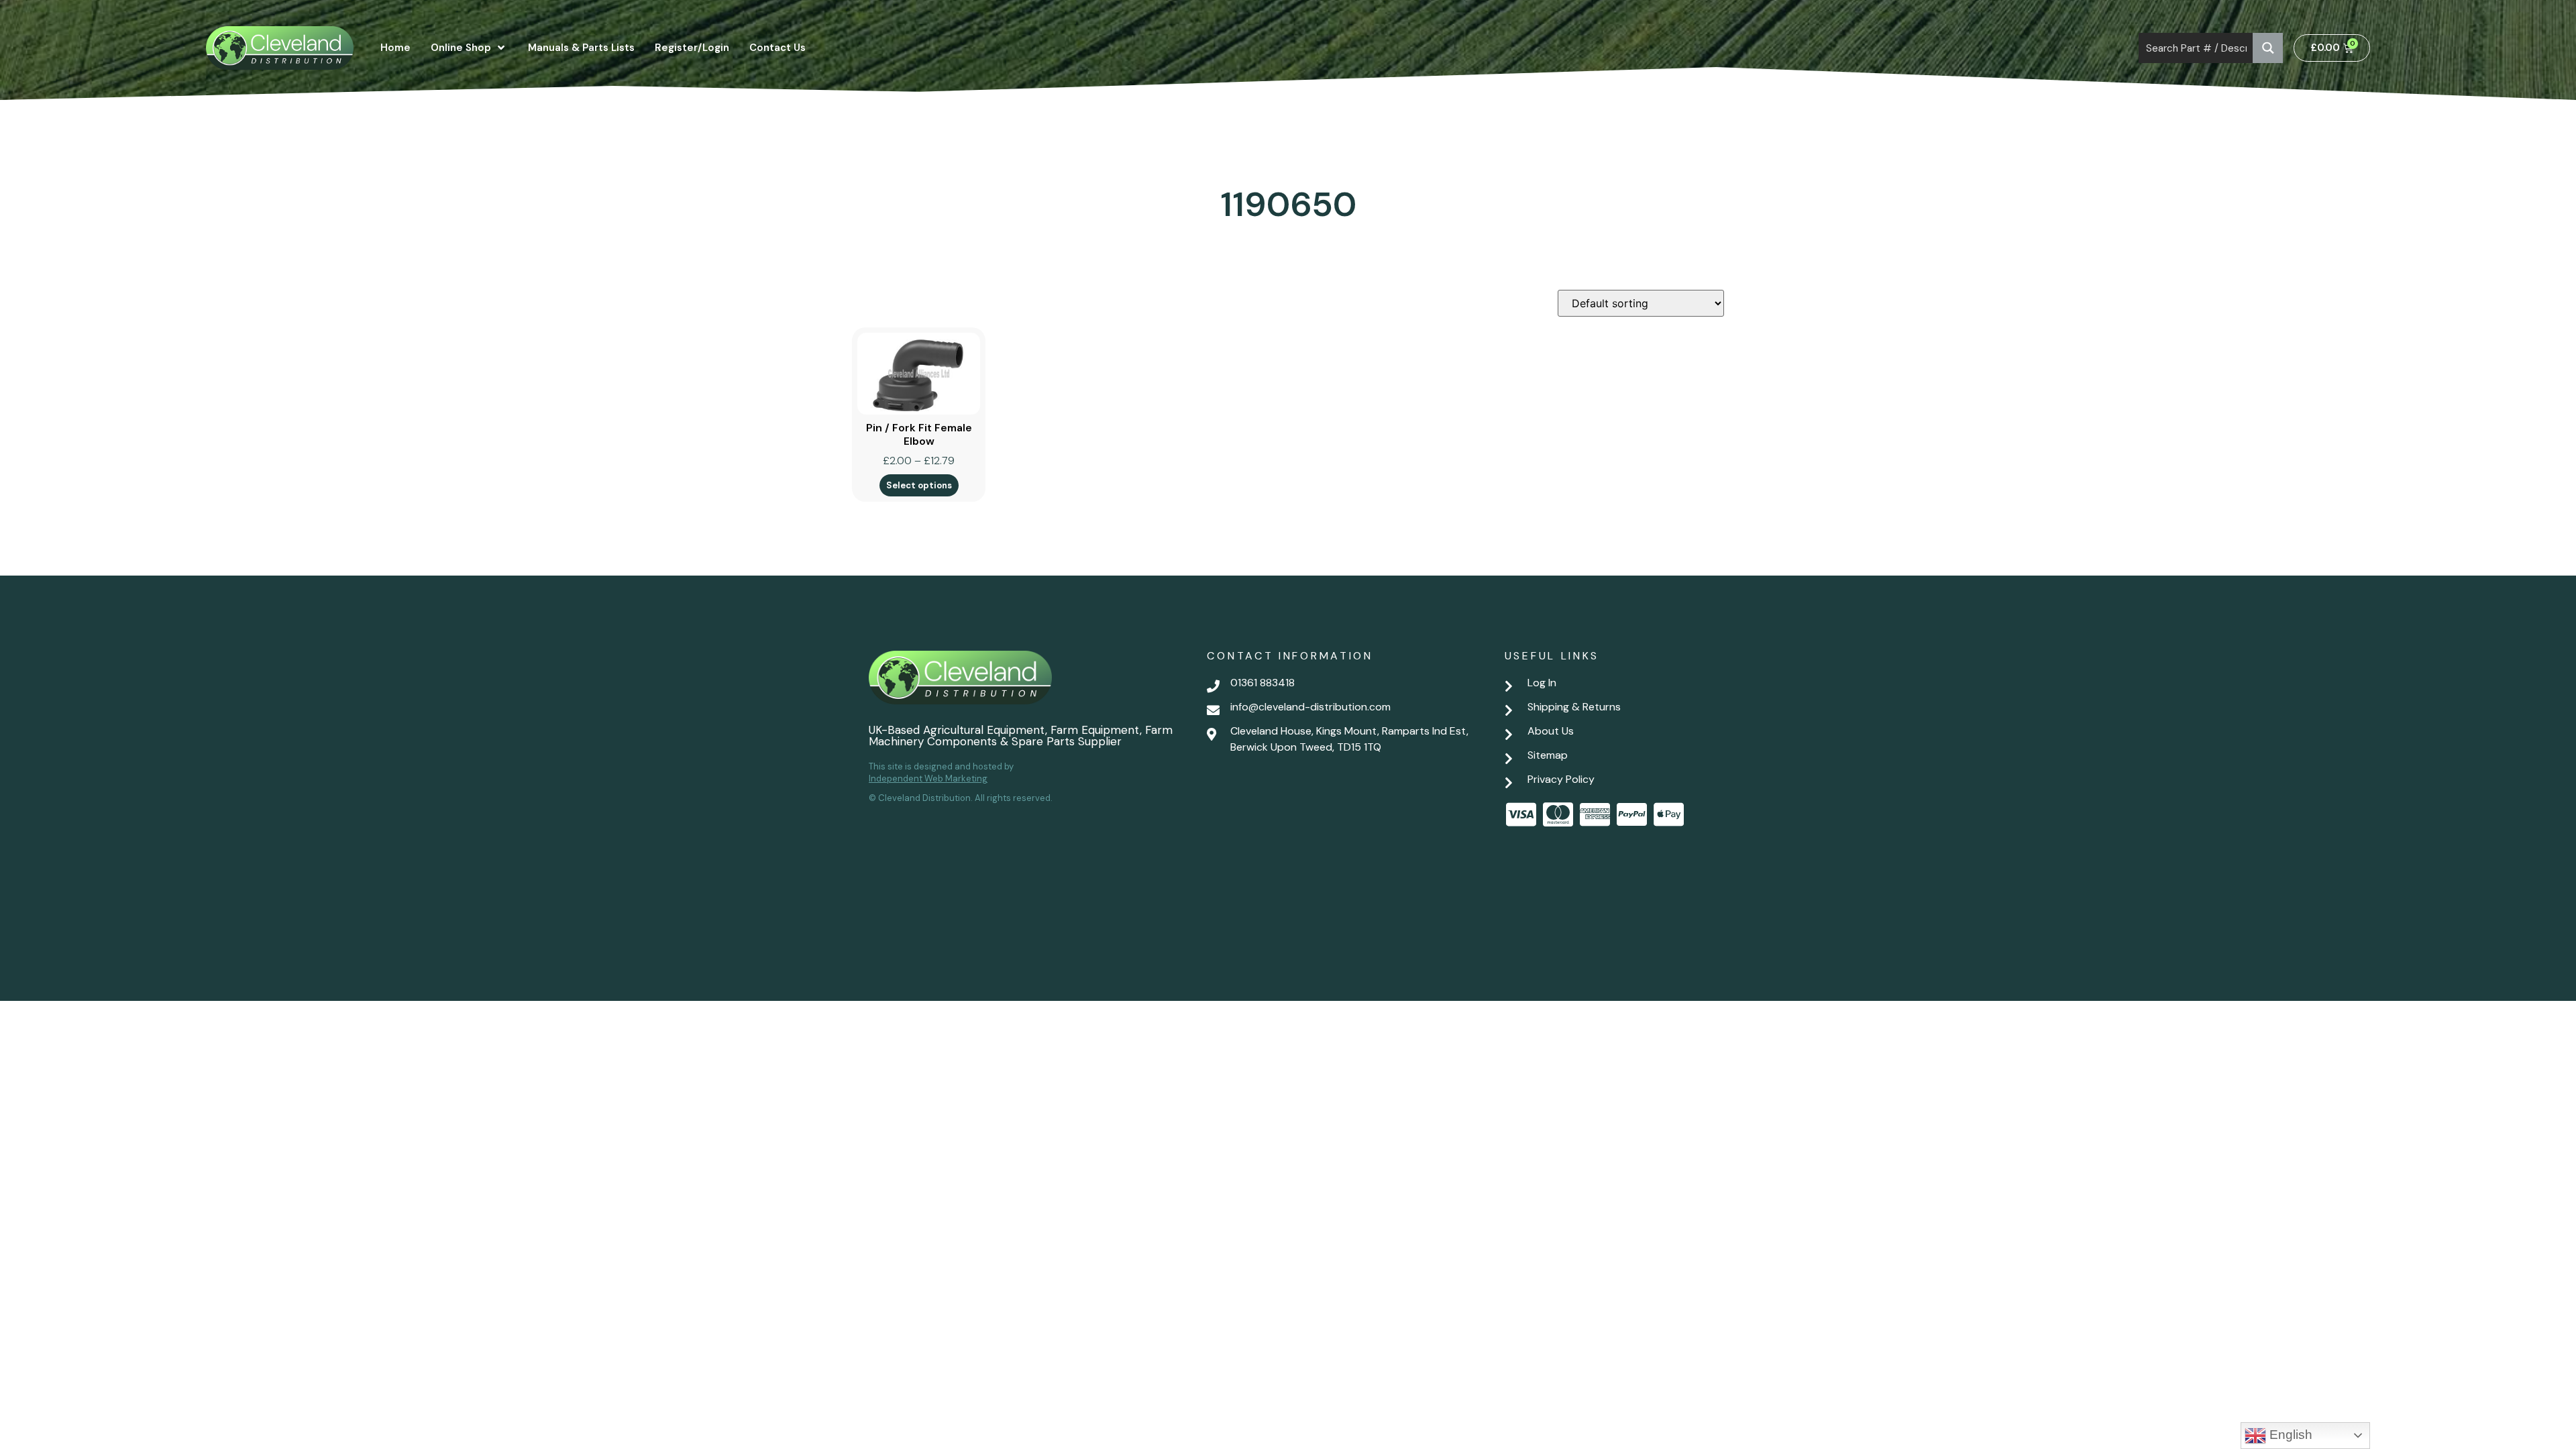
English (2289, 1435)
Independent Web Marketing (928, 779)
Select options (919, 485)
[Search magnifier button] (2268, 48)
